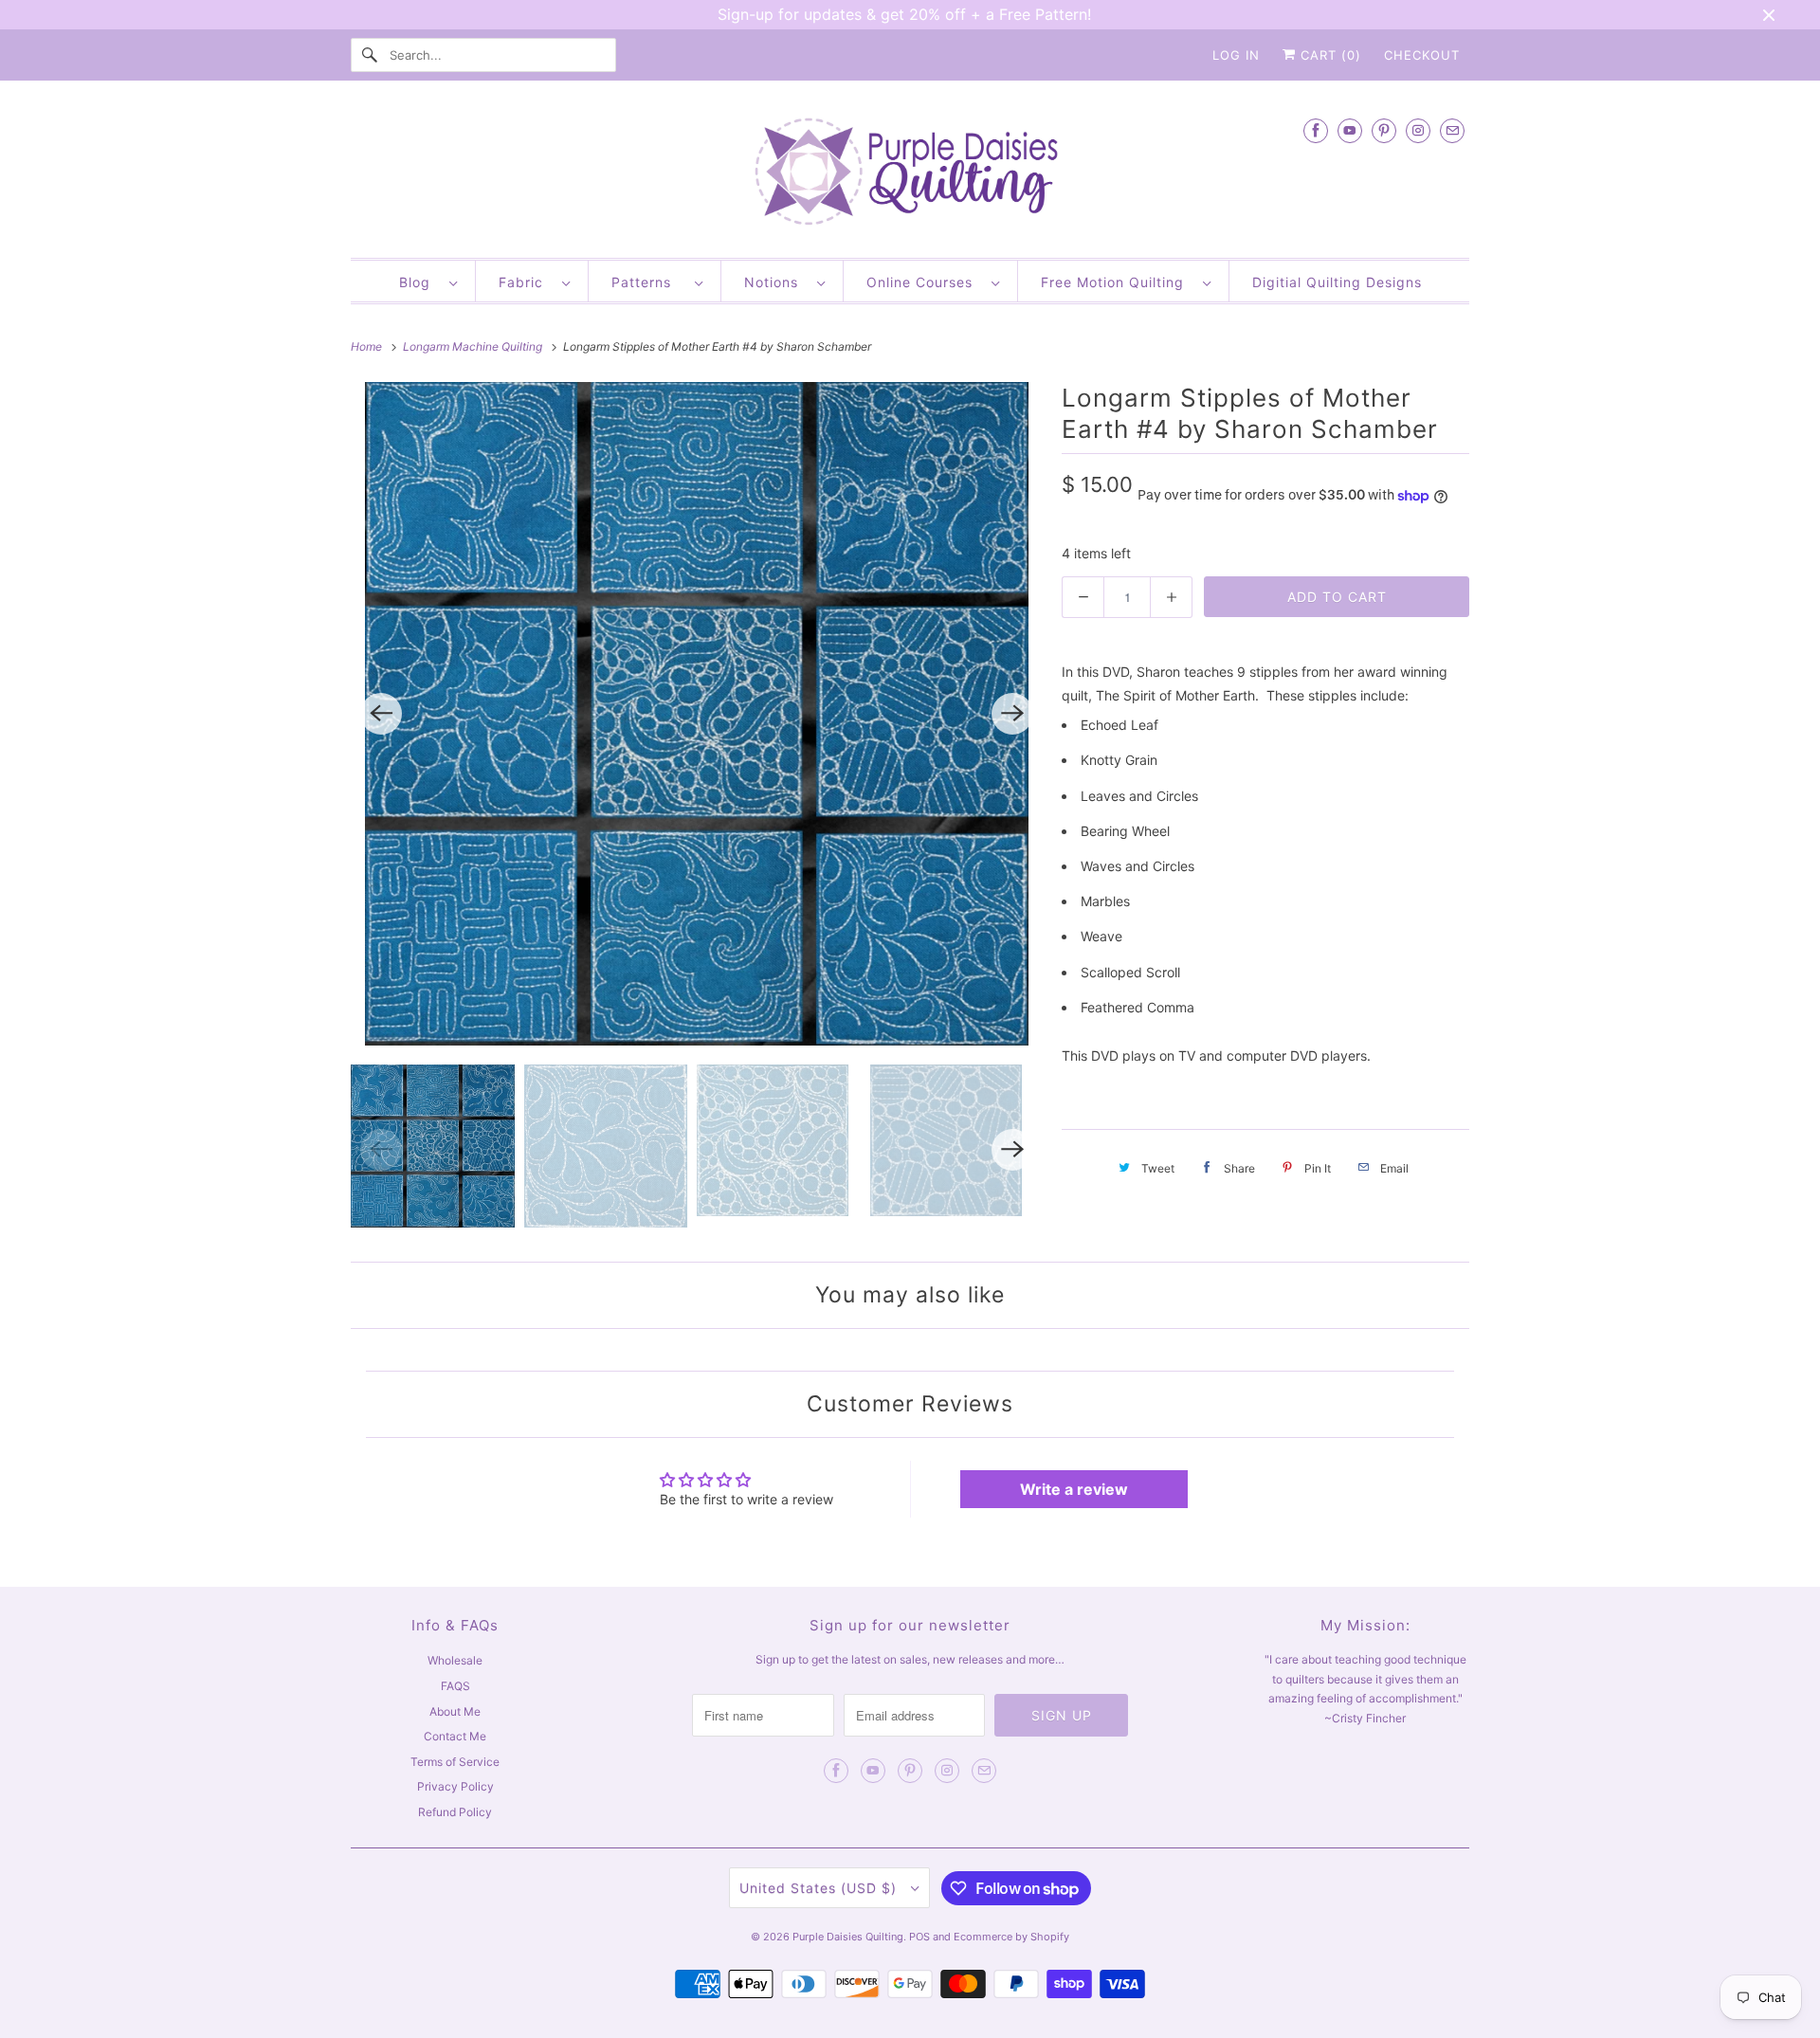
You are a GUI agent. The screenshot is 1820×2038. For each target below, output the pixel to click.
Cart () (1329, 55)
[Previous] (381, 714)
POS (919, 1937)
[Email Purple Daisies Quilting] (1452, 130)
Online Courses (924, 282)
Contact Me (455, 1736)
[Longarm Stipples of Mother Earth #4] (697, 714)
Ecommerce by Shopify (1011, 1937)
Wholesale (455, 1660)
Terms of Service (455, 1762)
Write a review (1074, 1489)
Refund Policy (455, 1812)
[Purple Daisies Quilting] (910, 174)
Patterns (648, 282)
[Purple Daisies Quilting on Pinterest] (1384, 130)
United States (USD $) (820, 1888)
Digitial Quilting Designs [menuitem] (1337, 282)
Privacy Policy (455, 1786)
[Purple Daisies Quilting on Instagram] (1418, 130)
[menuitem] (428, 281)
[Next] (1012, 714)
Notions (776, 282)
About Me (455, 1711)
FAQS (455, 1686)
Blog (419, 282)
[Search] (370, 55)
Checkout (1422, 55)
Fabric (526, 282)
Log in (1236, 55)
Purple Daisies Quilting (848, 1937)
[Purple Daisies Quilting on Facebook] (1316, 130)
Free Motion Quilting (1117, 282)
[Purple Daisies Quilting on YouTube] (1350, 130)
